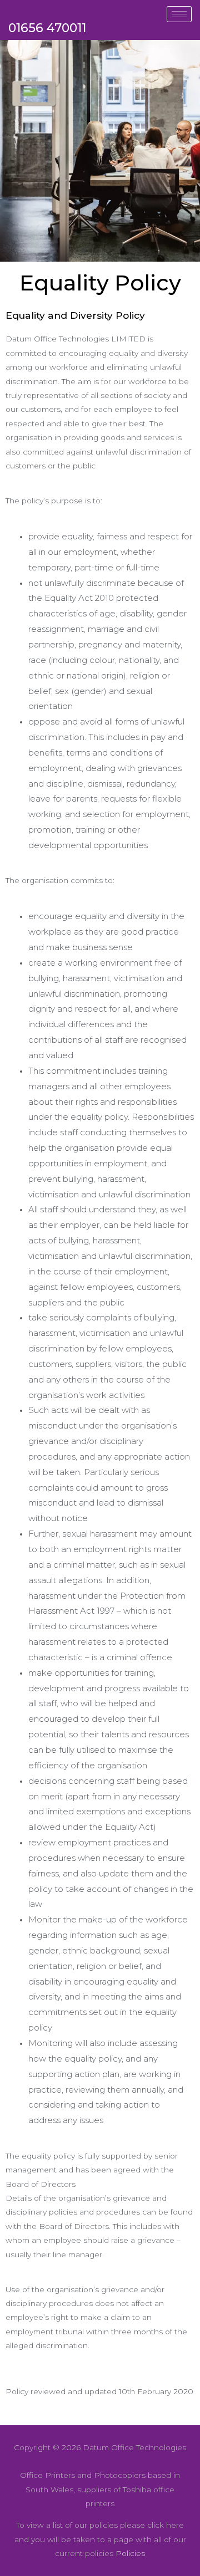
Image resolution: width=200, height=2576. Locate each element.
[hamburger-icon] (179, 14)
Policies (130, 2553)
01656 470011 (47, 28)
